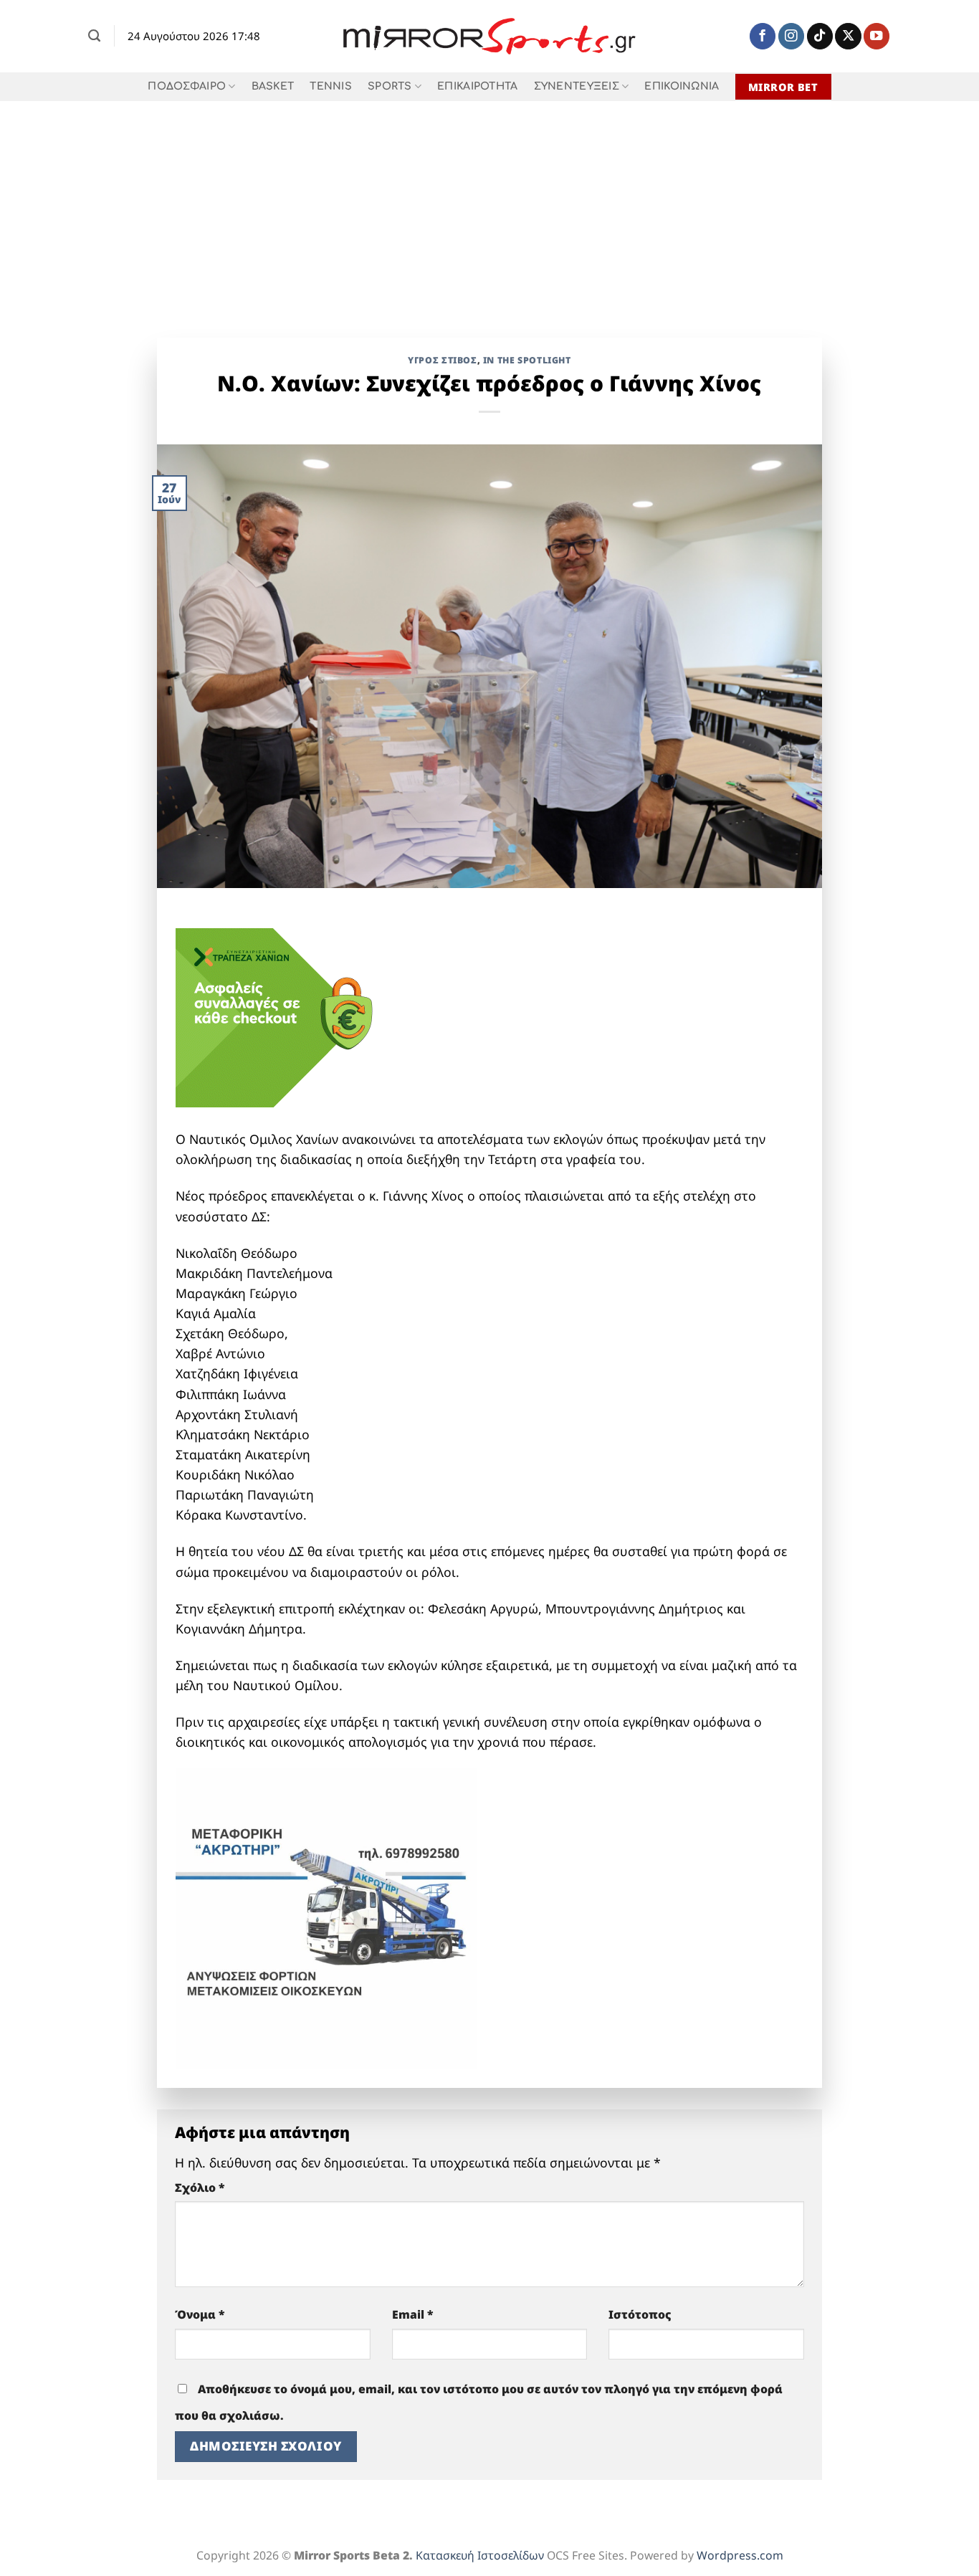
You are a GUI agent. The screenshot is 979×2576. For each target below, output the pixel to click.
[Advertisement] (489, 209)
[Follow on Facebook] (763, 36)
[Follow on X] (848, 36)
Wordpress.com (740, 2555)
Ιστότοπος (640, 2314)
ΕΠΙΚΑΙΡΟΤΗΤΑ (477, 86)
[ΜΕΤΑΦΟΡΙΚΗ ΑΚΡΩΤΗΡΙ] (326, 1917)
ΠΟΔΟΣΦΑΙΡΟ (187, 86)
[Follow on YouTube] (877, 36)
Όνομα (200, 2314)
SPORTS (390, 86)
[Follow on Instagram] (791, 36)
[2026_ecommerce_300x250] (283, 1016)
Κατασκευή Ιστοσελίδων (480, 2555)
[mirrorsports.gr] (490, 37)
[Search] (94, 36)
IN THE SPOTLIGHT (527, 360)
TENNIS (331, 86)
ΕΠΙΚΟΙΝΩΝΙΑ (682, 86)
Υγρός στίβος (442, 360)
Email (413, 2314)
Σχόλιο (200, 2188)
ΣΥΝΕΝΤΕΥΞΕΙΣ (577, 86)
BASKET (273, 86)
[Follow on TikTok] (820, 36)
